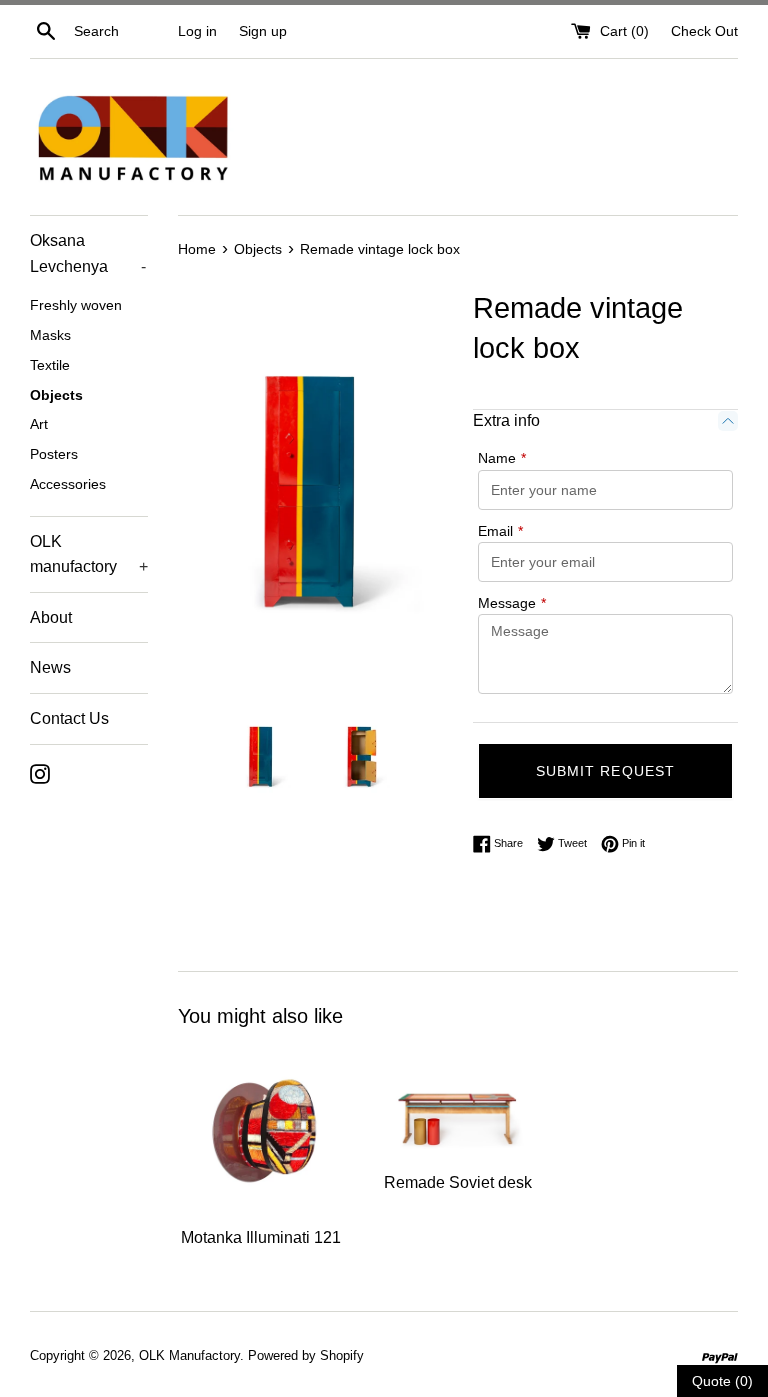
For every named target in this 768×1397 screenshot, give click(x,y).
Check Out (704, 31)
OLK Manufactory (189, 1355)
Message (512, 603)
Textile (50, 365)
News (50, 667)
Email (500, 531)
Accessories (68, 484)
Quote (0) (722, 1381)
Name (502, 458)
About (51, 617)
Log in (197, 31)
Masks (50, 335)
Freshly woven (76, 305)
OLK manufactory (89, 554)
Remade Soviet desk (458, 1182)
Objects (56, 395)
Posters (54, 454)
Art (39, 424)
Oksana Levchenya (88, 253)
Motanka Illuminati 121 (261, 1237)
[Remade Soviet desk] (457, 1103)
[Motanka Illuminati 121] (261, 1131)
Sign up (263, 31)
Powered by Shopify (306, 1355)
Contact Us (69, 718)
